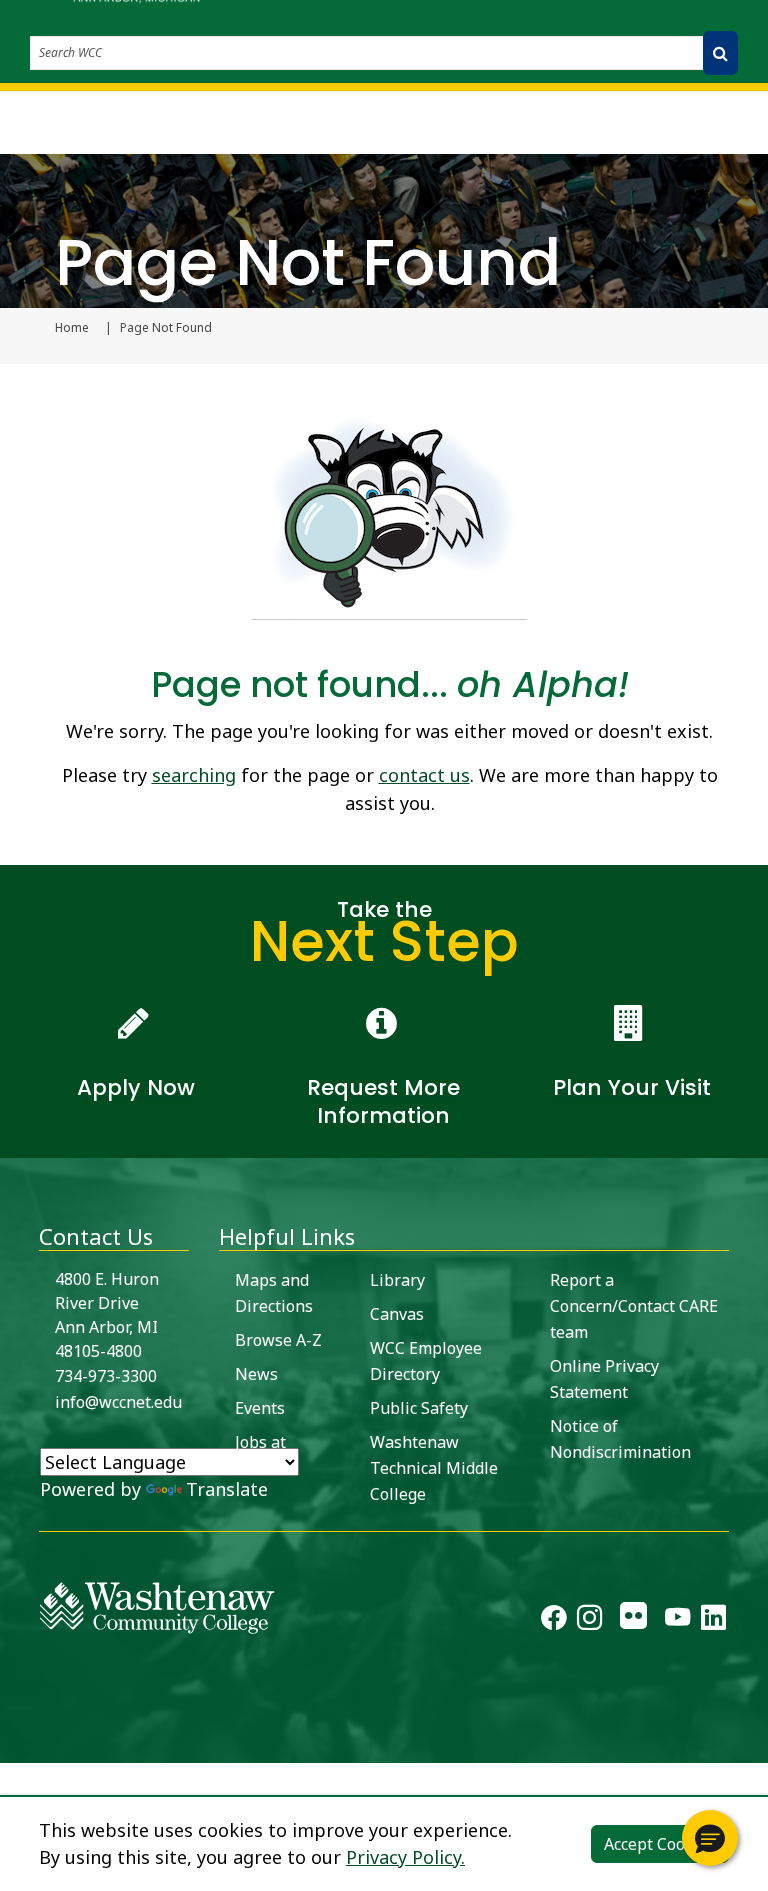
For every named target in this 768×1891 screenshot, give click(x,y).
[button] (710, 1838)
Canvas (397, 1314)
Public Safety (419, 1408)
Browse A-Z (278, 1340)
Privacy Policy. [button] (405, 1857)
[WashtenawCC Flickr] (633, 1621)
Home (72, 328)
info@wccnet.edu (118, 1402)
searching (194, 775)
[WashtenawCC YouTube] (677, 1621)
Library (397, 1280)
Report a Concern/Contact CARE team (634, 1306)
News (256, 1374)
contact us (424, 775)
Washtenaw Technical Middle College (434, 1468)
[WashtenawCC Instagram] (589, 1621)
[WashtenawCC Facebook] (553, 1621)
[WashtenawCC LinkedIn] (713, 1621)
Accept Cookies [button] (660, 1844)
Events (260, 1408)
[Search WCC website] (720, 53)
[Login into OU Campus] (12, 1745)
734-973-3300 (106, 1376)
